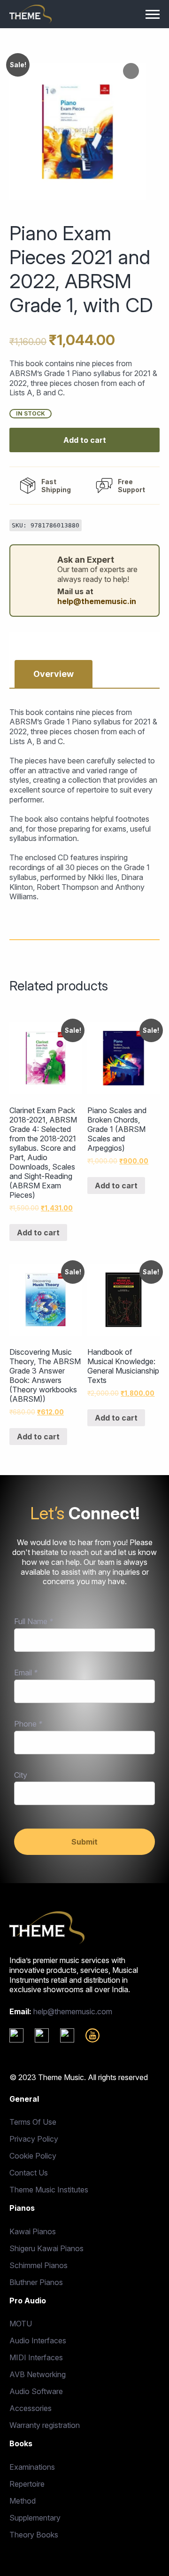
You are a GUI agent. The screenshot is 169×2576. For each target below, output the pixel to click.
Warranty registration (45, 2425)
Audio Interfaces (38, 2340)
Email (26, 1673)
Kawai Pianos (33, 2231)
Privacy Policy (34, 2139)
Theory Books (34, 2535)
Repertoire (27, 2484)
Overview (54, 674)
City (21, 1775)
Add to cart (85, 440)
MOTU (21, 2324)
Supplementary (35, 2518)
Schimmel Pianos (38, 2265)
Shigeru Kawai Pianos (46, 2248)
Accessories (31, 2408)
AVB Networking (38, 2374)
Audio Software (36, 2391)
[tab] (54, 674)
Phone (28, 1724)
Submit (84, 1842)
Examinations (32, 2467)
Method (23, 2501)
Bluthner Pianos (36, 2282)
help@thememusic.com (73, 2011)
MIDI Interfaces (36, 2357)
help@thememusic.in (97, 601)
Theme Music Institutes (49, 2190)
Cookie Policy (33, 2156)
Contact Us (29, 2173)
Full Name (34, 1621)
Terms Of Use (33, 2122)
